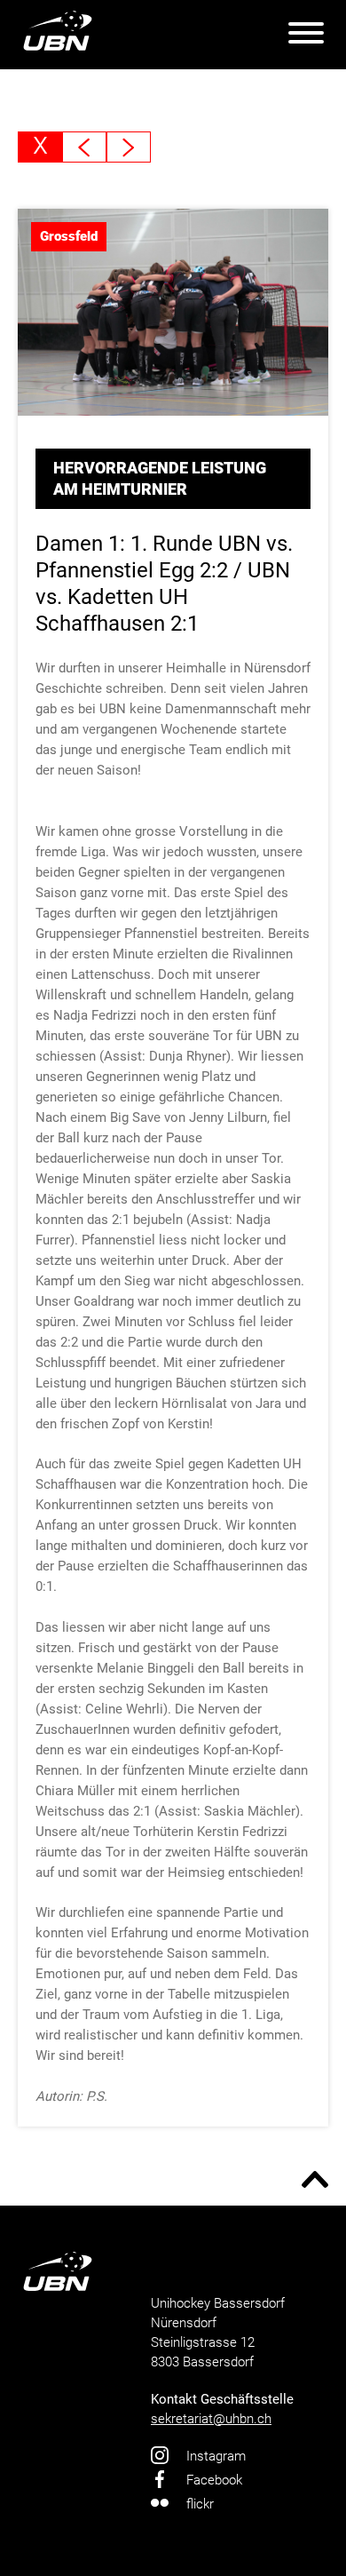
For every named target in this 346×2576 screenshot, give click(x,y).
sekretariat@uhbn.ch (211, 2419)
